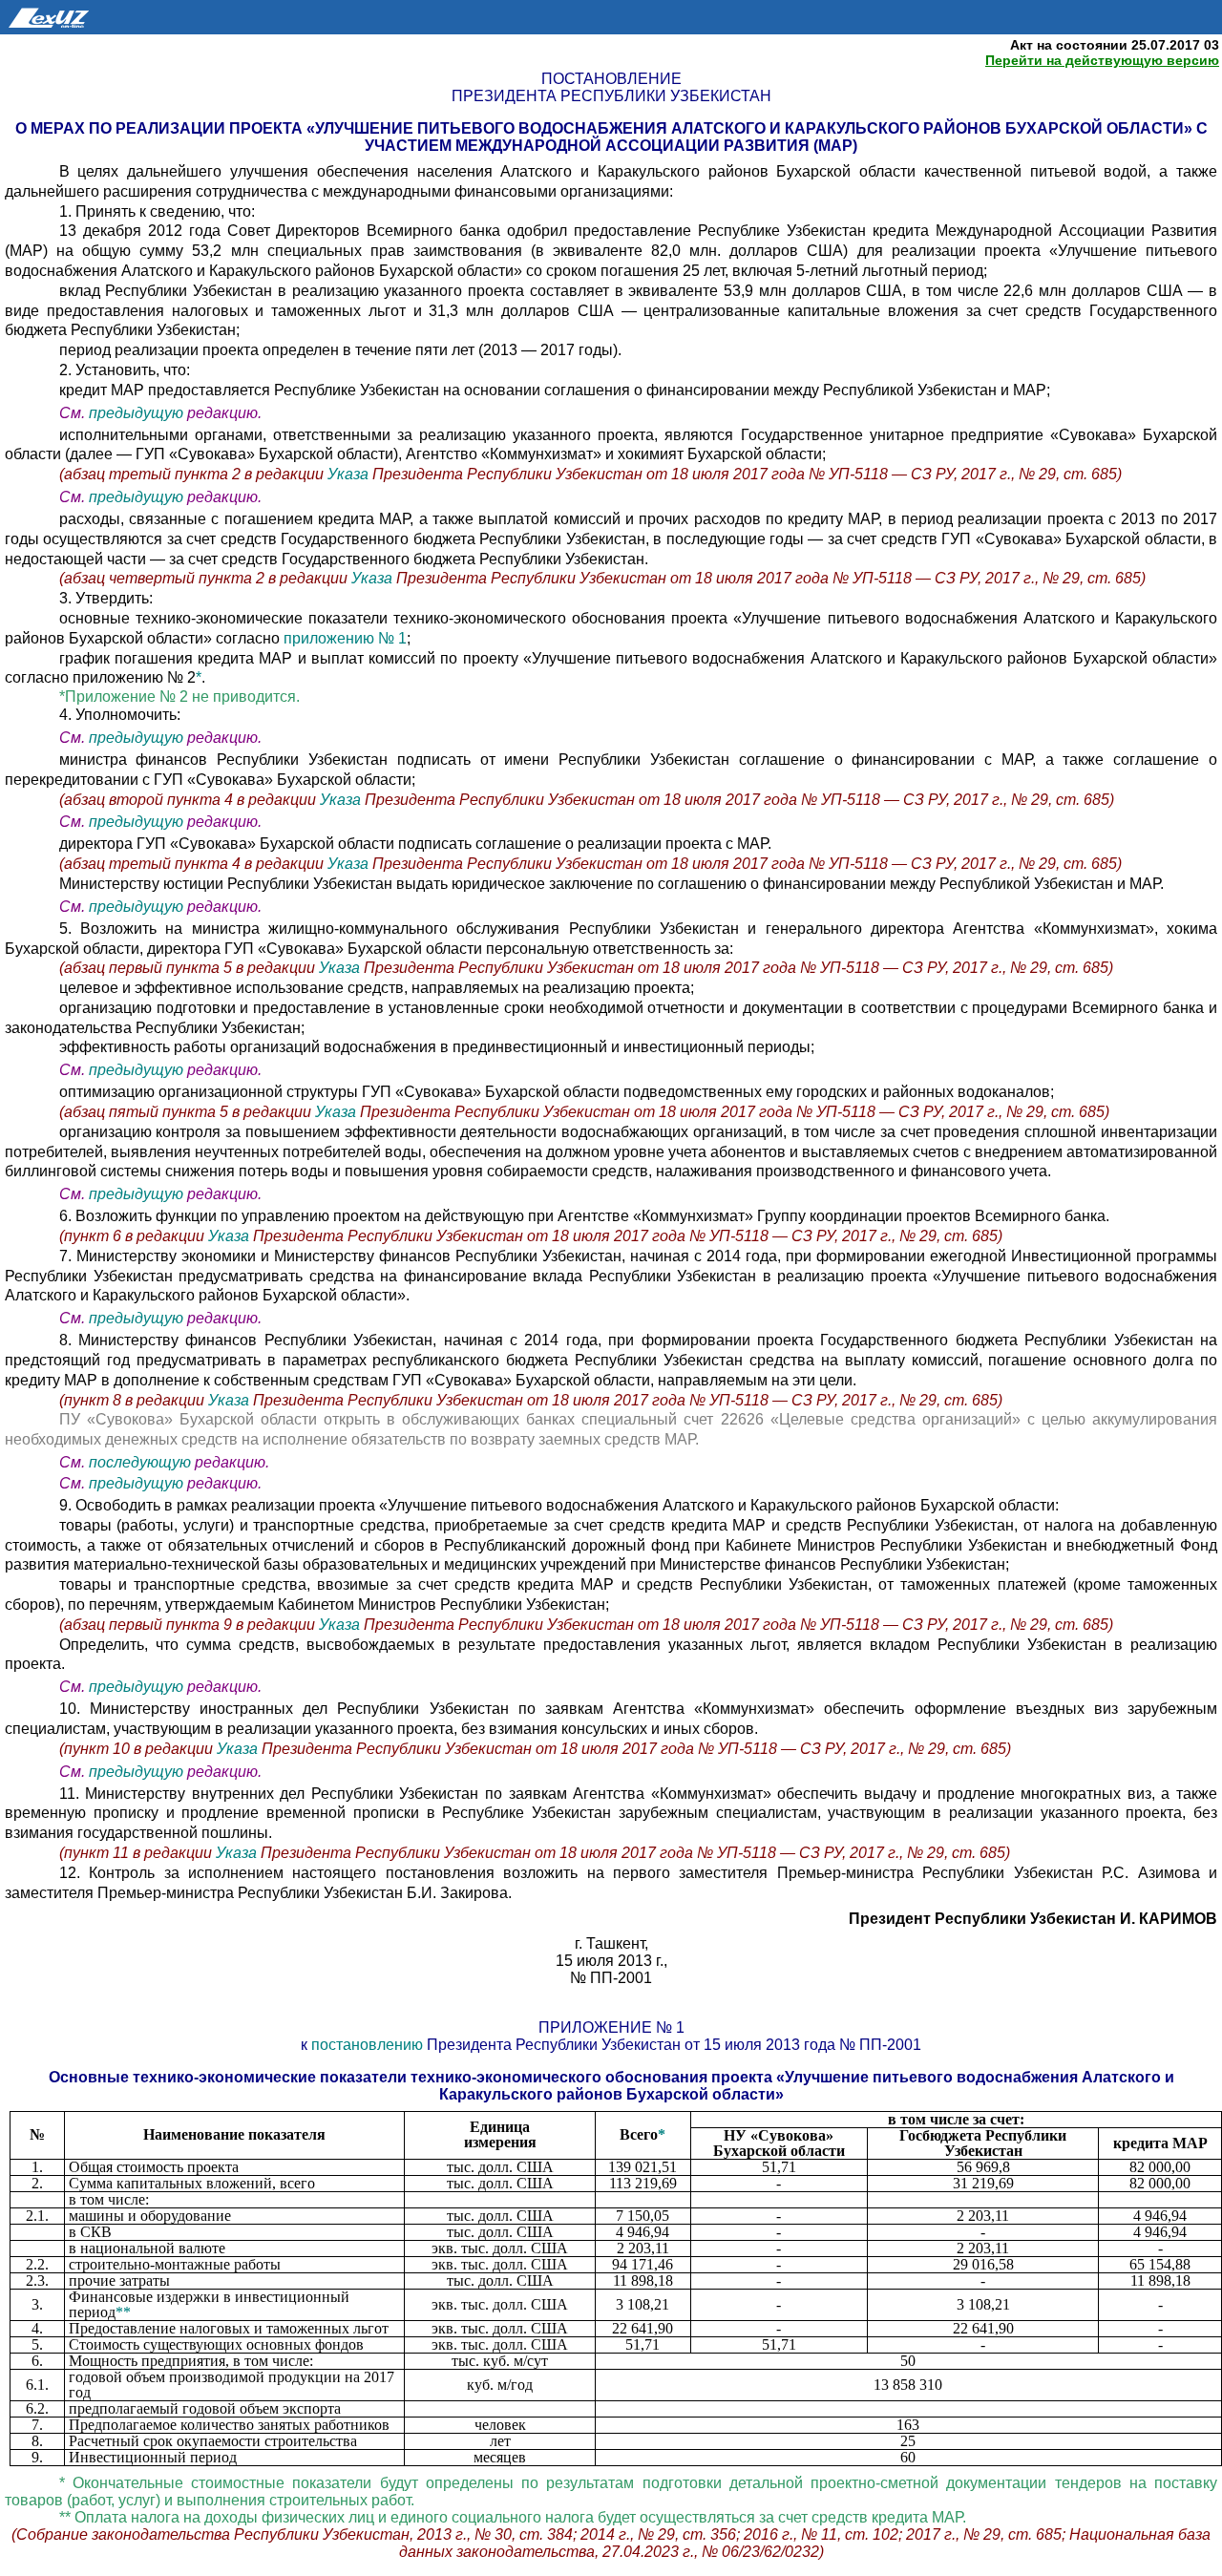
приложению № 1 (345, 638)
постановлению (369, 2045)
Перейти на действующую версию (1102, 60)
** (123, 2312)
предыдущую (136, 413)
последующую (140, 1462)
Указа (350, 474)
